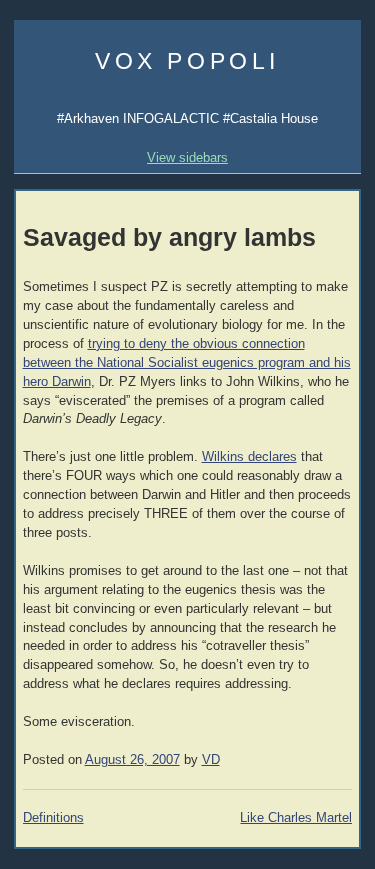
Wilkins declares (249, 457)
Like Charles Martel (296, 818)
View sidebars (187, 157)
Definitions (53, 818)
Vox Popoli (187, 61)
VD (211, 760)
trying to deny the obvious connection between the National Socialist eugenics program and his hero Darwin (187, 363)
